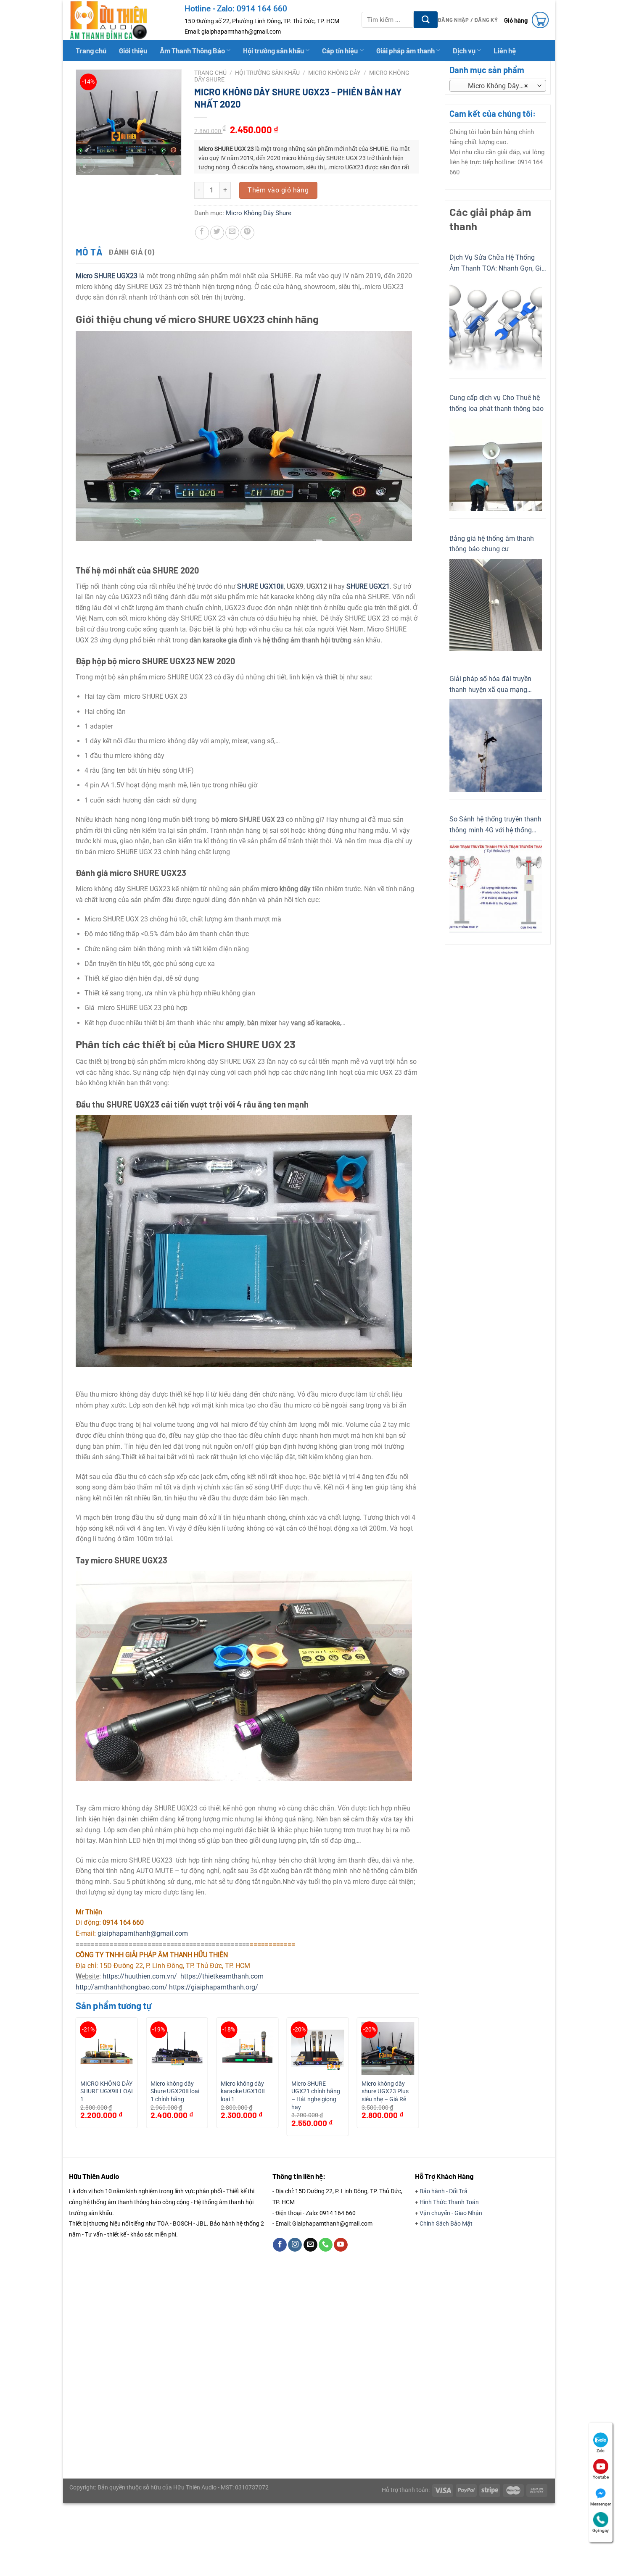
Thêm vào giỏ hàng (278, 190)
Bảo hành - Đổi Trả (444, 2191)
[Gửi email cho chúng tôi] (310, 2245)
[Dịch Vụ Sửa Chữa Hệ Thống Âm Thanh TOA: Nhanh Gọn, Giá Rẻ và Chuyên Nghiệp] (496, 324)
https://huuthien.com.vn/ (140, 1976)
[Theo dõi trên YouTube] (341, 2245)
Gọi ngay (601, 2530)
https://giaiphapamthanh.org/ (214, 1987)
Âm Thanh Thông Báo (192, 50)
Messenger (601, 2504)
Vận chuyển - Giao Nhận (451, 2213)
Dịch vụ (464, 50)
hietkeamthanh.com (234, 1976)
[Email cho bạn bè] (232, 233)
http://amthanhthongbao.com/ (121, 1987)
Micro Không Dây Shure (259, 213)
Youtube (601, 2477)
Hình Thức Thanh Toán (449, 2202)
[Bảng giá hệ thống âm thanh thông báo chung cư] (496, 605)
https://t (192, 1976)
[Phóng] (87, 165)
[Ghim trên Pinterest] (247, 233)
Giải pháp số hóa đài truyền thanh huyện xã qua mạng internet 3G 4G (490, 685)
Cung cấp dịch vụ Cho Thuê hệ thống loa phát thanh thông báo (497, 403)
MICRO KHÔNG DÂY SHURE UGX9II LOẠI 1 (107, 2092)
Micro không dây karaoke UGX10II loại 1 (243, 2092)
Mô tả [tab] (89, 252)
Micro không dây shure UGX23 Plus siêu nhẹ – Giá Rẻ (385, 2092)
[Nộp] (426, 20)
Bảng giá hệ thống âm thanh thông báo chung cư (492, 544)
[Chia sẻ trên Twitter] (217, 233)
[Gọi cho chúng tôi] (326, 2245)
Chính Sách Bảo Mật (446, 2223)
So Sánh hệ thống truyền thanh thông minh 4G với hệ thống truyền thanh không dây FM (495, 825)
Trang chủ (91, 50)
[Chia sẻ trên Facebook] (202, 233)
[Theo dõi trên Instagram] (295, 2245)
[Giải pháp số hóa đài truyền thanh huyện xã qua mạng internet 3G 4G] (496, 746)
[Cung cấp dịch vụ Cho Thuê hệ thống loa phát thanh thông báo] (496, 465)
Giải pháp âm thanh (405, 50)
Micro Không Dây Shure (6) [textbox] (497, 86)
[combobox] (498, 86)
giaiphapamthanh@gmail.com (143, 1933)
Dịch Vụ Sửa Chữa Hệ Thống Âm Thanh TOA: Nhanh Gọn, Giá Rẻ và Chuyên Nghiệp (497, 263)
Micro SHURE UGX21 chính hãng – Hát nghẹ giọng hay (316, 2096)
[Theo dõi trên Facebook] (280, 2245)
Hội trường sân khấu (273, 50)
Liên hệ (505, 50)
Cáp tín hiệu (340, 50)
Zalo (601, 2451)
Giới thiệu (133, 50)
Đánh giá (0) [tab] (131, 252)
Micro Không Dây (334, 73)
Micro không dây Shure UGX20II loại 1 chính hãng (175, 2092)
